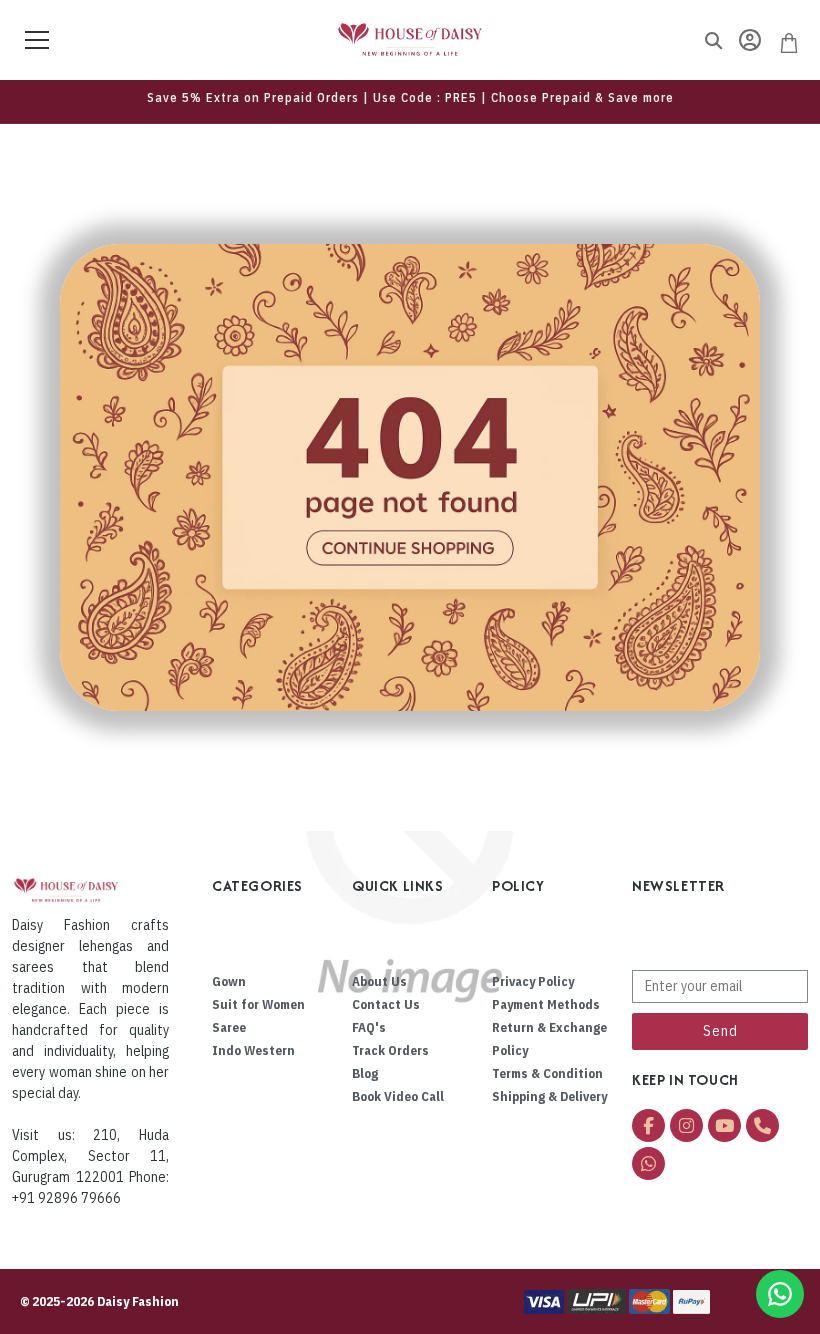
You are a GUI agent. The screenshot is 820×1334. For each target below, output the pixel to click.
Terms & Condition (547, 1073)
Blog (365, 1073)
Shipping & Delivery (549, 1096)
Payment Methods (546, 1004)
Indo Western (253, 1050)
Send (720, 1031)
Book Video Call (398, 1096)
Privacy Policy (533, 981)
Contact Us (386, 1004)
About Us (379, 981)
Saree (229, 1027)
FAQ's (369, 1027)
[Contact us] (780, 1294)
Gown (229, 981)
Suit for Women (258, 1004)
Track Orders (390, 1050)
